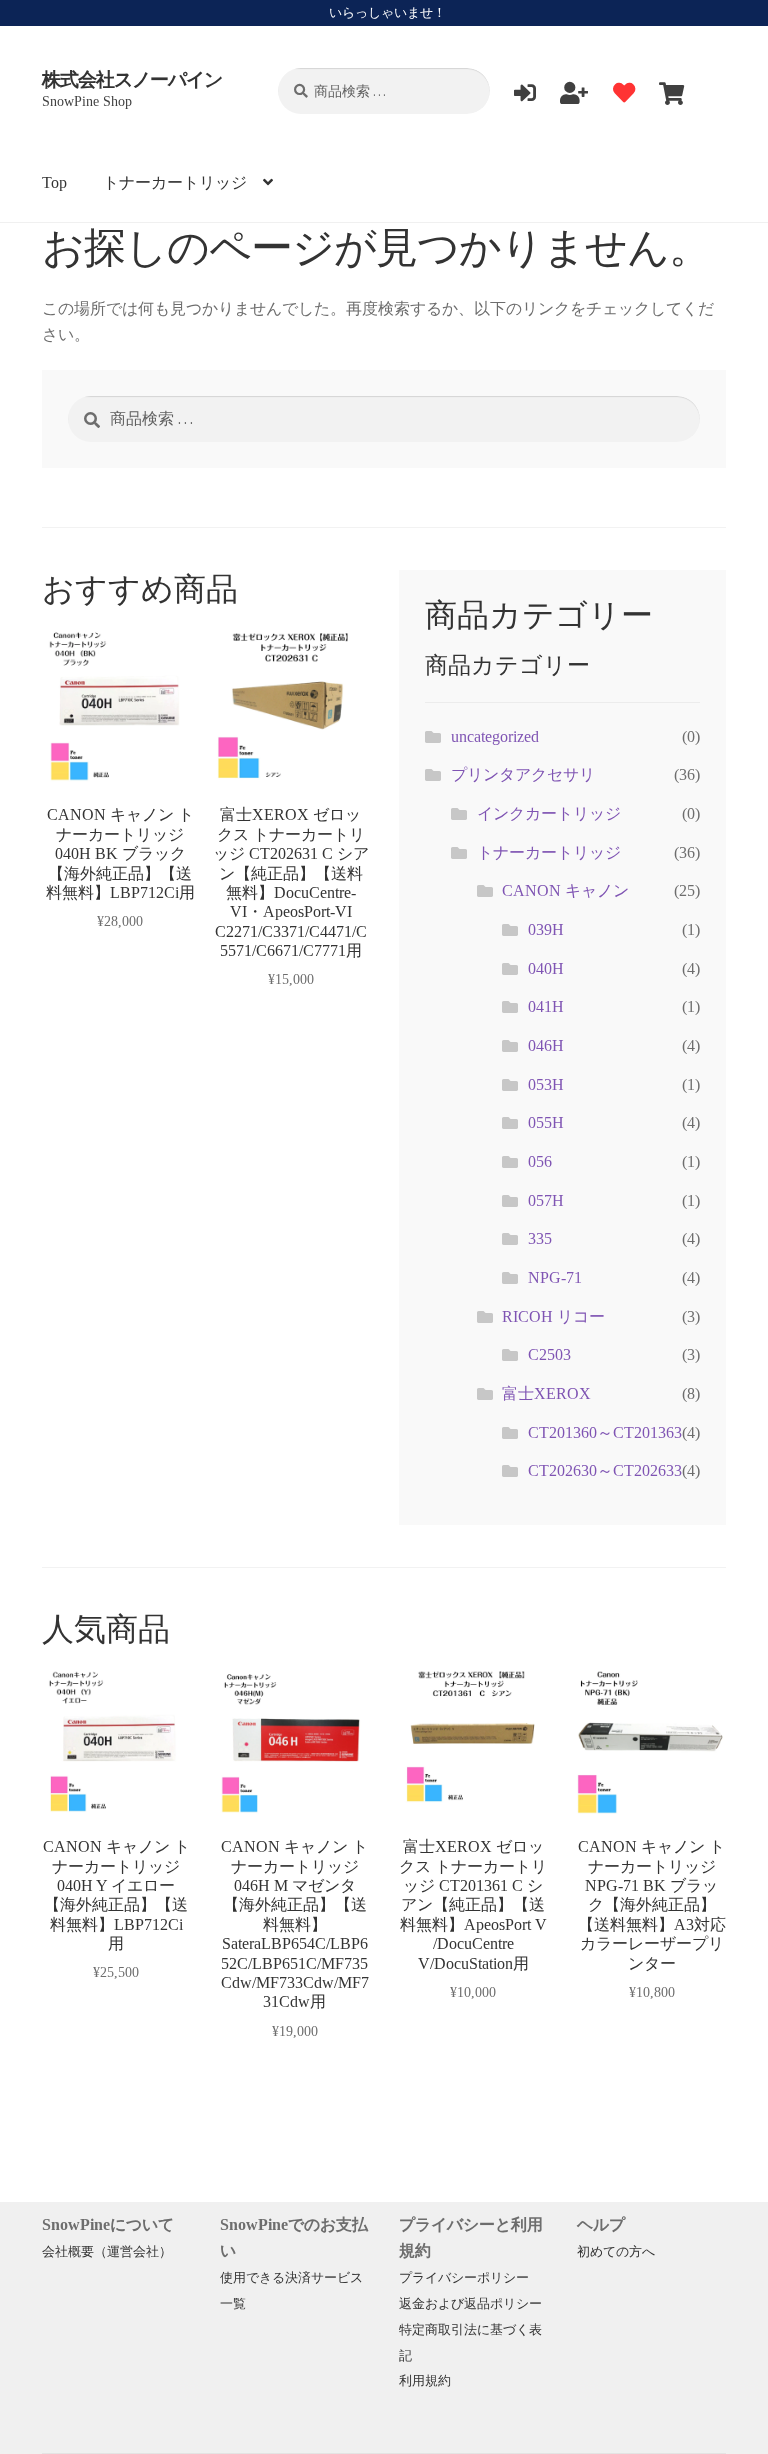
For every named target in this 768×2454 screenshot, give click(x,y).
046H (546, 1045)
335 (540, 1238)
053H (546, 1084)
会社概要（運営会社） (107, 2252)
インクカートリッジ (549, 813)
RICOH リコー (553, 1316)
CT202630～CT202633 (605, 1470)
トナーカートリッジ (175, 182)
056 (540, 1161)
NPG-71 (555, 1277)
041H (546, 1006)
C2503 (549, 1354)
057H (546, 1200)
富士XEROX (546, 1393)
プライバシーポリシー (464, 2278)
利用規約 (425, 2381)
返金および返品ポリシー (470, 2304)
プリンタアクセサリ (523, 774)
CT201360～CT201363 (605, 1432)
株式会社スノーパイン (132, 79)
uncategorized (495, 736)
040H (546, 968)
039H (546, 929)
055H (546, 1122)
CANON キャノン (565, 890)
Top (54, 182)
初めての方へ (616, 2252)
